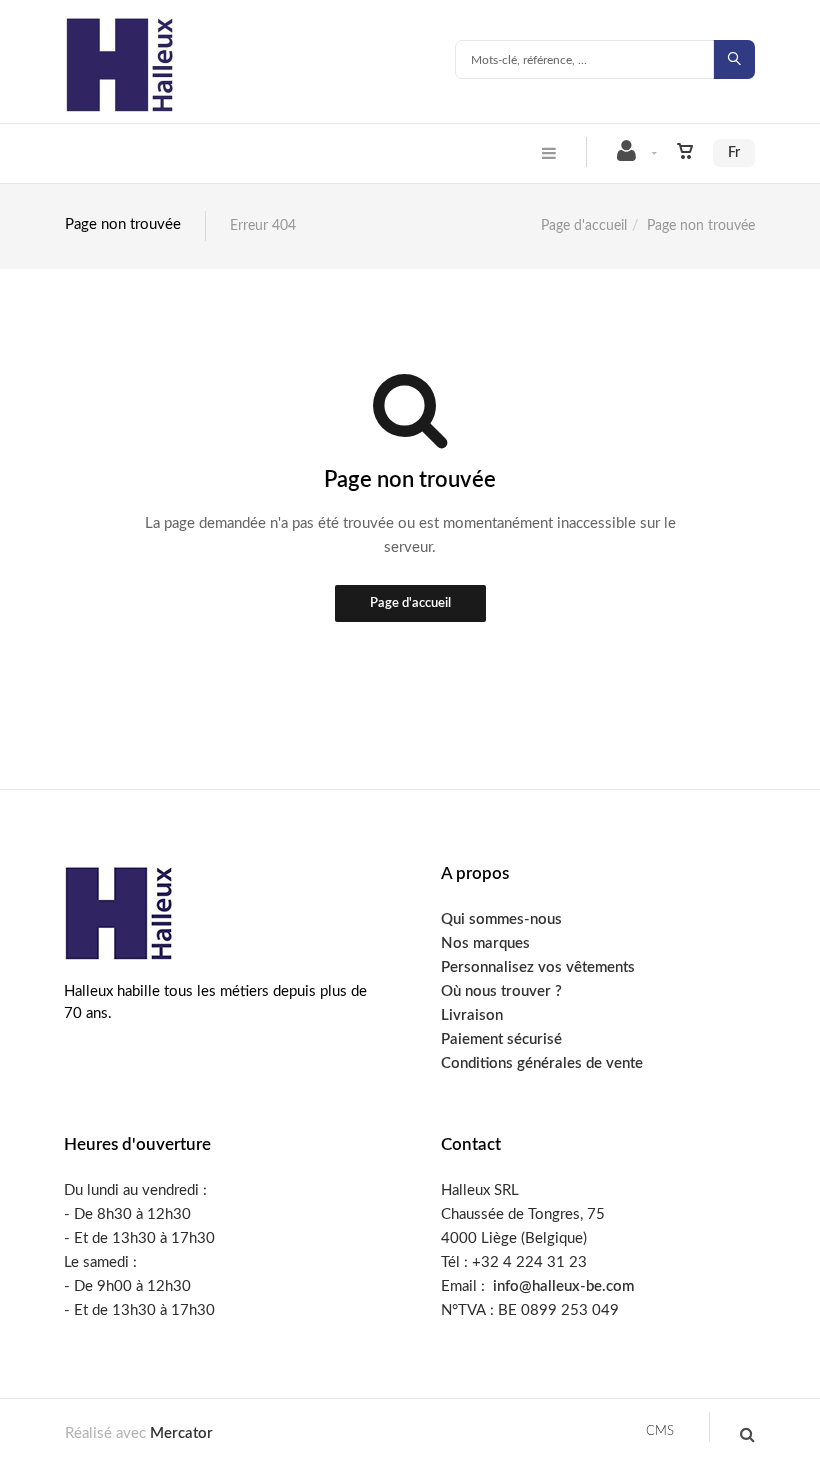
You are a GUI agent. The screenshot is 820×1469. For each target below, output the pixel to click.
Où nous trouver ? (501, 991)
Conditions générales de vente (542, 1063)
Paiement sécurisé (501, 1039)
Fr (734, 153)
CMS (660, 1431)
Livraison (472, 1015)
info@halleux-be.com (563, 1286)
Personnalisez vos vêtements (538, 967)
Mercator (181, 1433)
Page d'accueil (584, 226)
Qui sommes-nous (501, 919)
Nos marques (485, 943)
